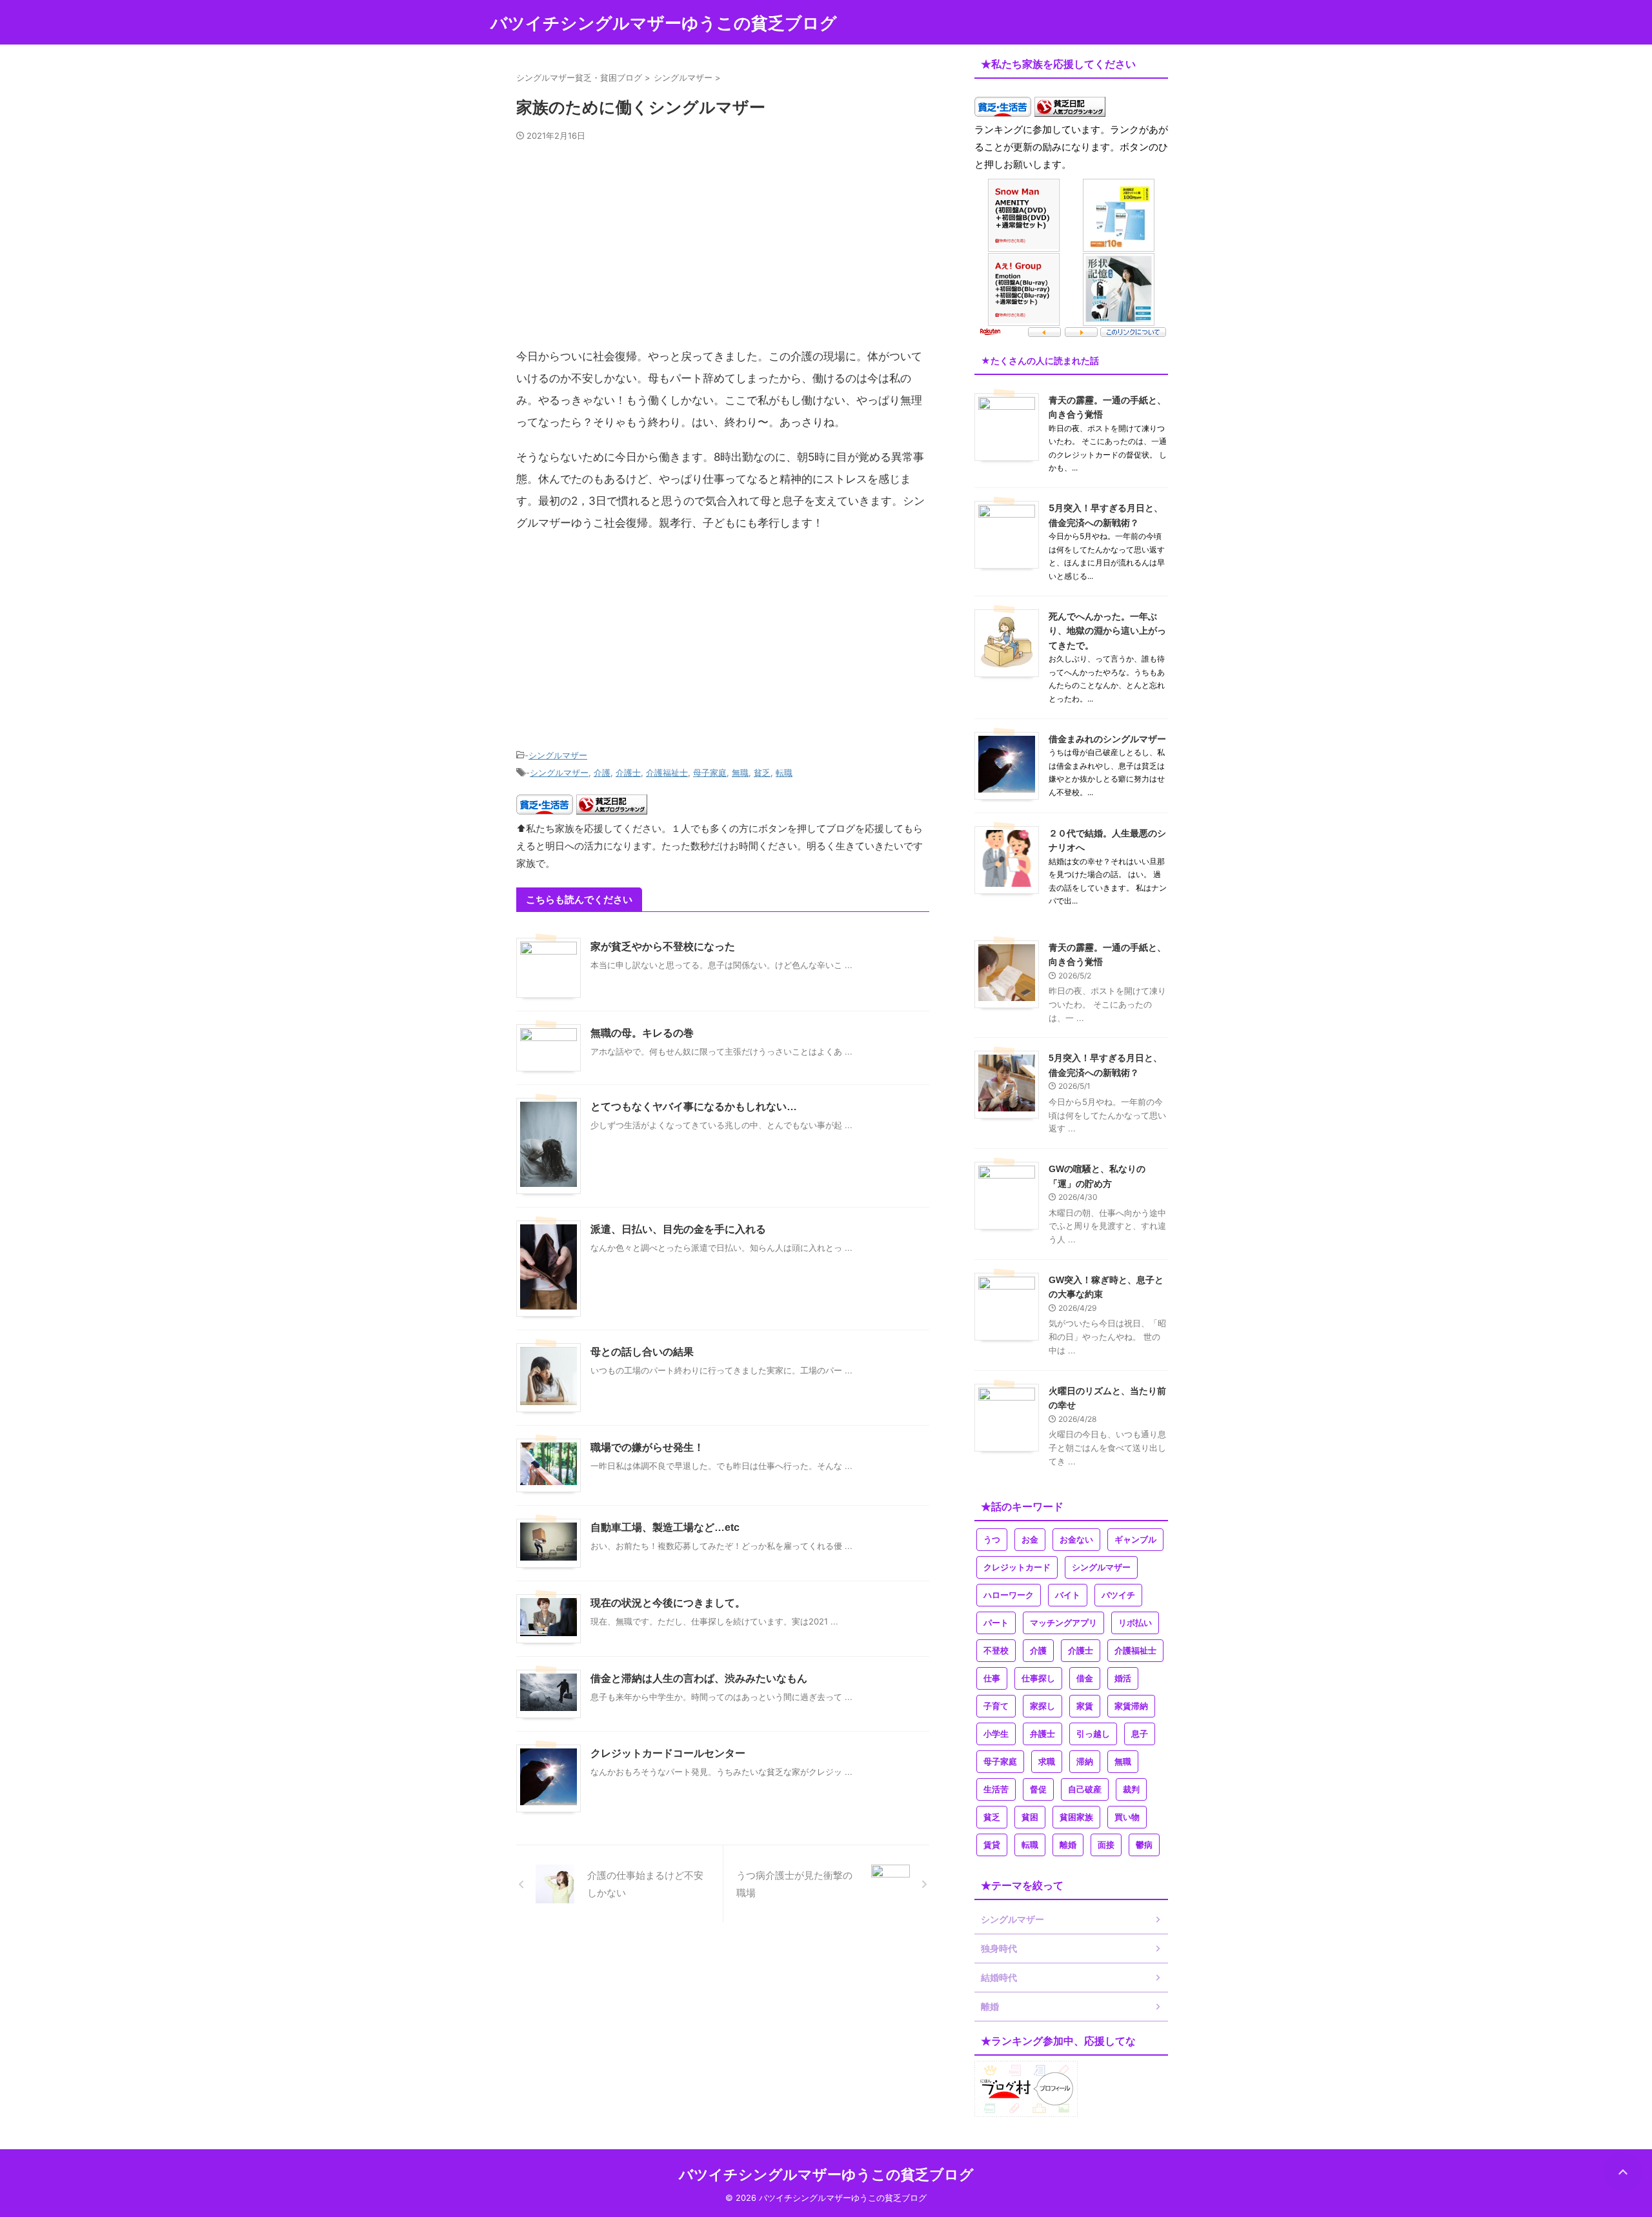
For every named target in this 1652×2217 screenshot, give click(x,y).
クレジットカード (1017, 1567)
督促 (1038, 1789)
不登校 (996, 1651)
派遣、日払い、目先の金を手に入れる (678, 1229)
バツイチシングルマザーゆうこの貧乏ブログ (664, 23)
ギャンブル (1135, 1540)
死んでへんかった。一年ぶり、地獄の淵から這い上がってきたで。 (1107, 631)
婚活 (1123, 1678)
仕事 (992, 1678)
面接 (1106, 1845)
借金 (1085, 1678)
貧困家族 (1076, 1817)
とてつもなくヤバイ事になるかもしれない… (694, 1107)
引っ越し (1093, 1734)
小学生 (996, 1734)
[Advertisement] (723, 250)
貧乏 (762, 773)
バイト (1068, 1595)
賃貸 (992, 1845)
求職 (1047, 1762)
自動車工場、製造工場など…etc (665, 1527)
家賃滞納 (1131, 1706)
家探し (1043, 1706)
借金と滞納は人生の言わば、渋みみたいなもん (699, 1678)
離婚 (1068, 1845)
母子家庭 (710, 773)
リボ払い (1135, 1623)
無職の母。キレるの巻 (642, 1033)
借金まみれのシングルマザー (1107, 739)
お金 (1030, 1540)
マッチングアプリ (1063, 1623)
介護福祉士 (667, 773)
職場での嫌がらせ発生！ (647, 1447)
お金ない (1076, 1540)
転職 (784, 773)
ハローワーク (1009, 1595)
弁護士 (1043, 1734)
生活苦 (996, 1789)
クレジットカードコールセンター (668, 1753)
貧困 (1030, 1817)
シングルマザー (558, 755)
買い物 (1127, 1817)
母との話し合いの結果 (642, 1352)
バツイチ (1118, 1595)
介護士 (628, 773)
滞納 (1085, 1762)
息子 (1140, 1734)
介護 (602, 773)
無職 (740, 773)
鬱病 (1144, 1845)
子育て (996, 1706)
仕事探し (1038, 1678)
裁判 (1131, 1789)
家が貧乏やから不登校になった (663, 947)
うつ (992, 1540)
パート (996, 1623)
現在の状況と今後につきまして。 (668, 1603)
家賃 (1085, 1706)
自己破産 (1085, 1789)
